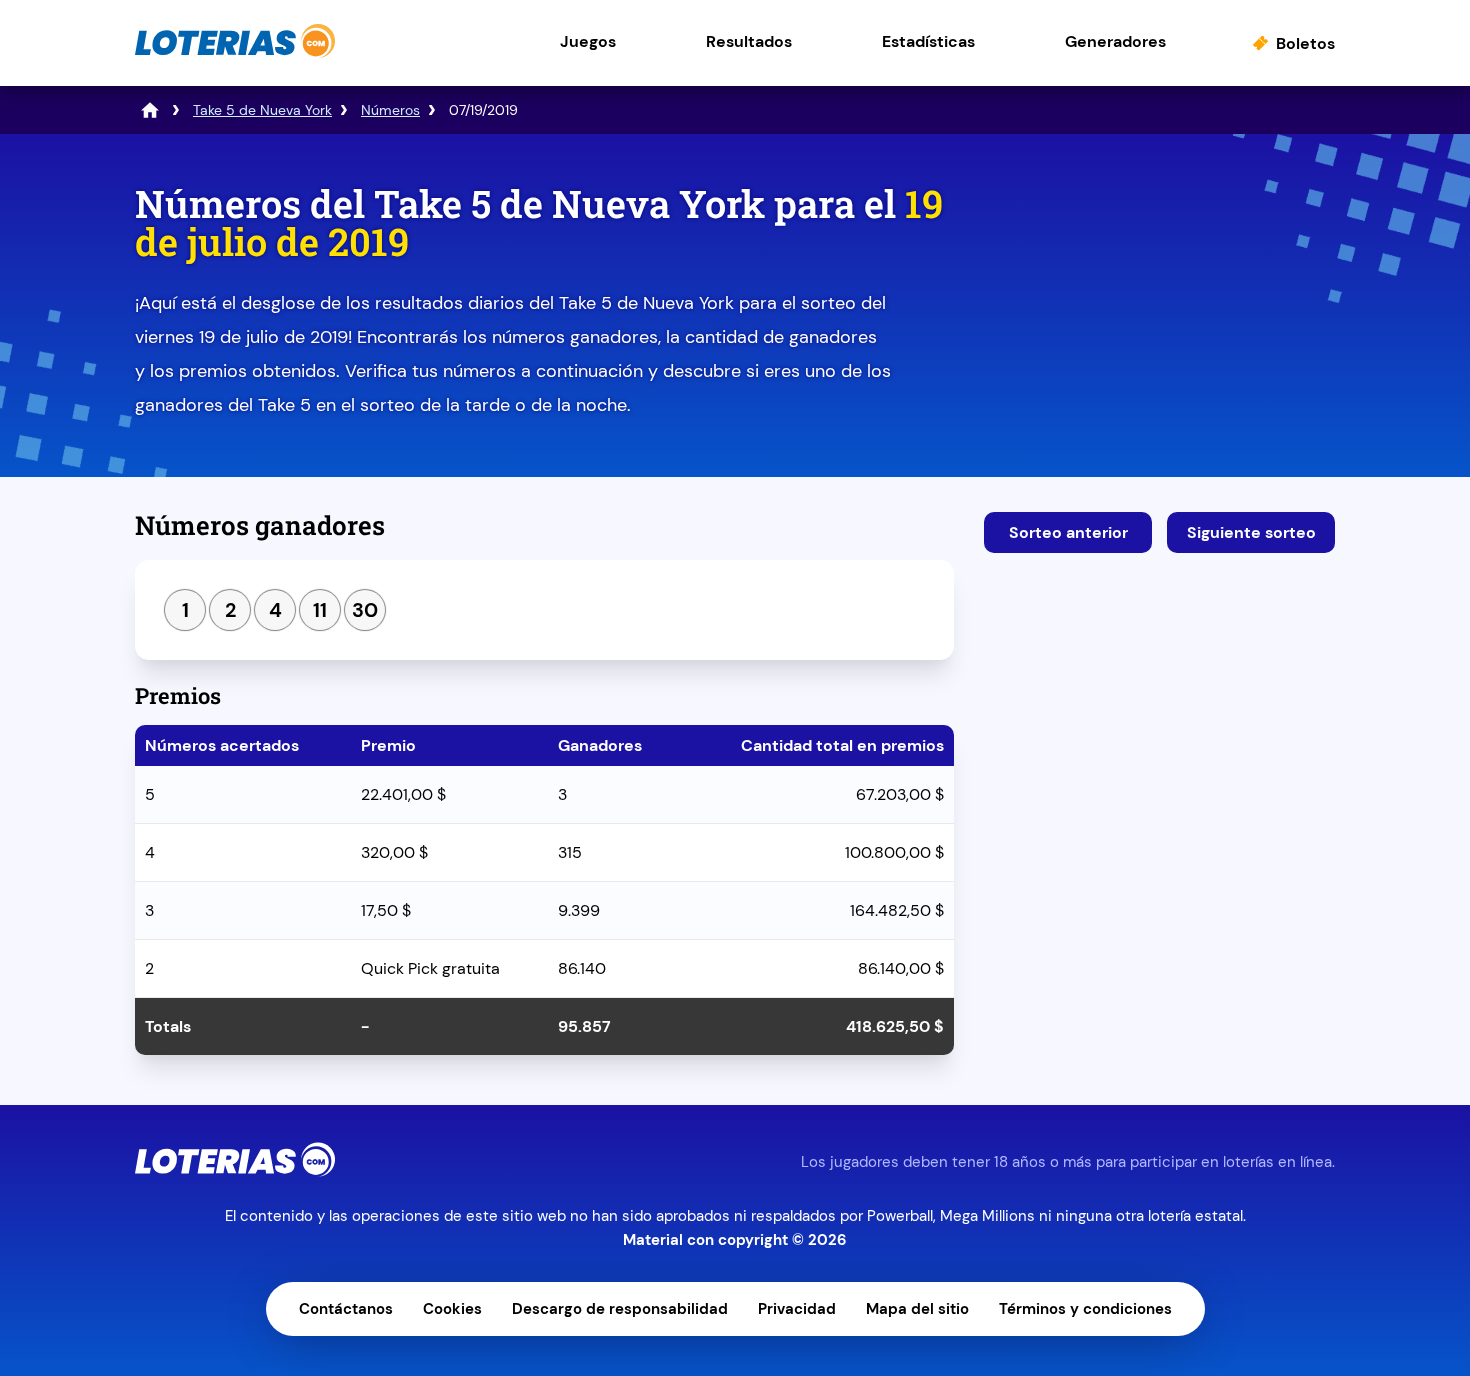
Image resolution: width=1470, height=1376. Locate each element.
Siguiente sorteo (1251, 532)
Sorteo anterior (1068, 532)
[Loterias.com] (235, 53)
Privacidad (797, 1309)
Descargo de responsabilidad (620, 1309)
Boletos (1305, 43)
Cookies (452, 1309)
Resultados (749, 41)
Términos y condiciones (1085, 1309)
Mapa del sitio (917, 1309)
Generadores (1115, 41)
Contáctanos (346, 1309)
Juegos (588, 41)
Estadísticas (928, 41)
